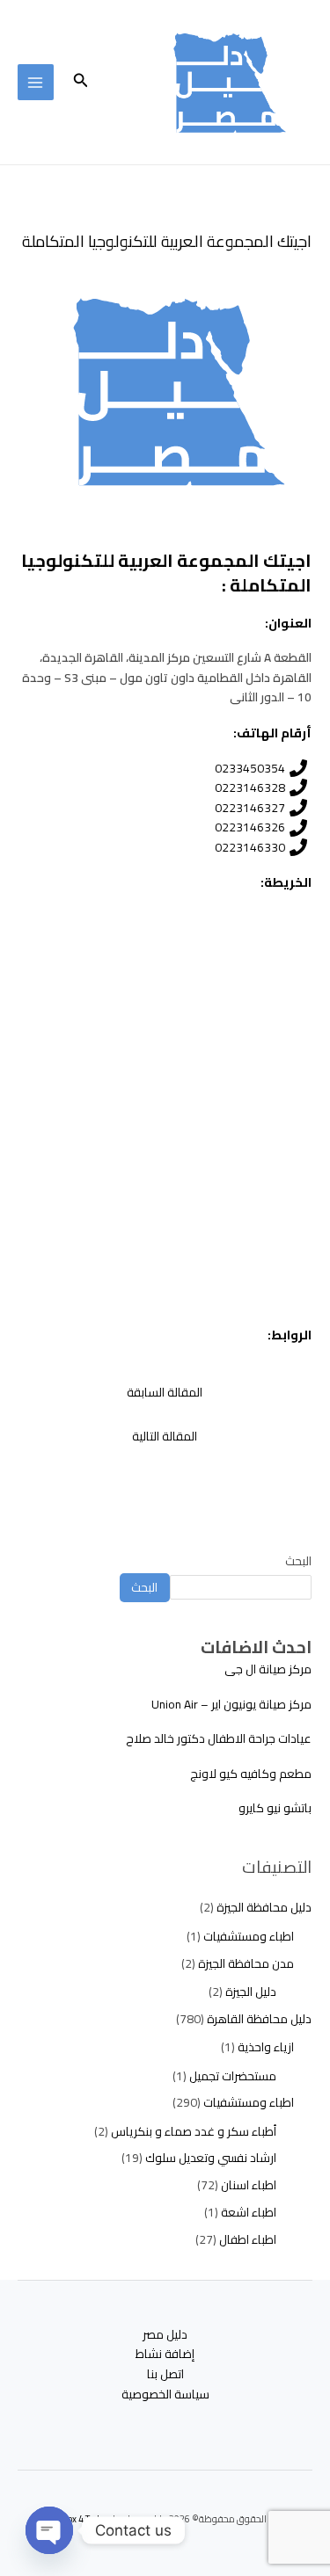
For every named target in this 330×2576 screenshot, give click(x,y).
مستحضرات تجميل (233, 2076)
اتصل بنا (165, 2374)
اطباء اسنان (249, 2185)
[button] (79, 82)
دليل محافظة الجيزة (264, 1907)
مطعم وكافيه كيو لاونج (251, 1774)
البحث (298, 1561)
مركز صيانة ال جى (268, 1669)
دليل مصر (165, 2335)
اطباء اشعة (249, 2212)
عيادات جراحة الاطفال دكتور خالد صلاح (219, 1738)
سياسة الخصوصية (165, 2395)
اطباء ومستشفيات (249, 1936)
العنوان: (288, 623)
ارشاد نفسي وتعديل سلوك (211, 2158)
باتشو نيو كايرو (275, 1808)
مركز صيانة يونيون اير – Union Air (231, 1704)
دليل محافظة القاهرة (259, 2019)
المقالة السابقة (165, 1392)
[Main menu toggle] (36, 82)
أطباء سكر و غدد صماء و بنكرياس (194, 2131)
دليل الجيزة (251, 1992)
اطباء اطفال (248, 2239)
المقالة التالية (165, 1436)
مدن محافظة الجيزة (246, 1963)
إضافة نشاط (165, 2354)
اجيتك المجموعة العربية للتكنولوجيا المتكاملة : (166, 573)
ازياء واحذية (266, 2047)
